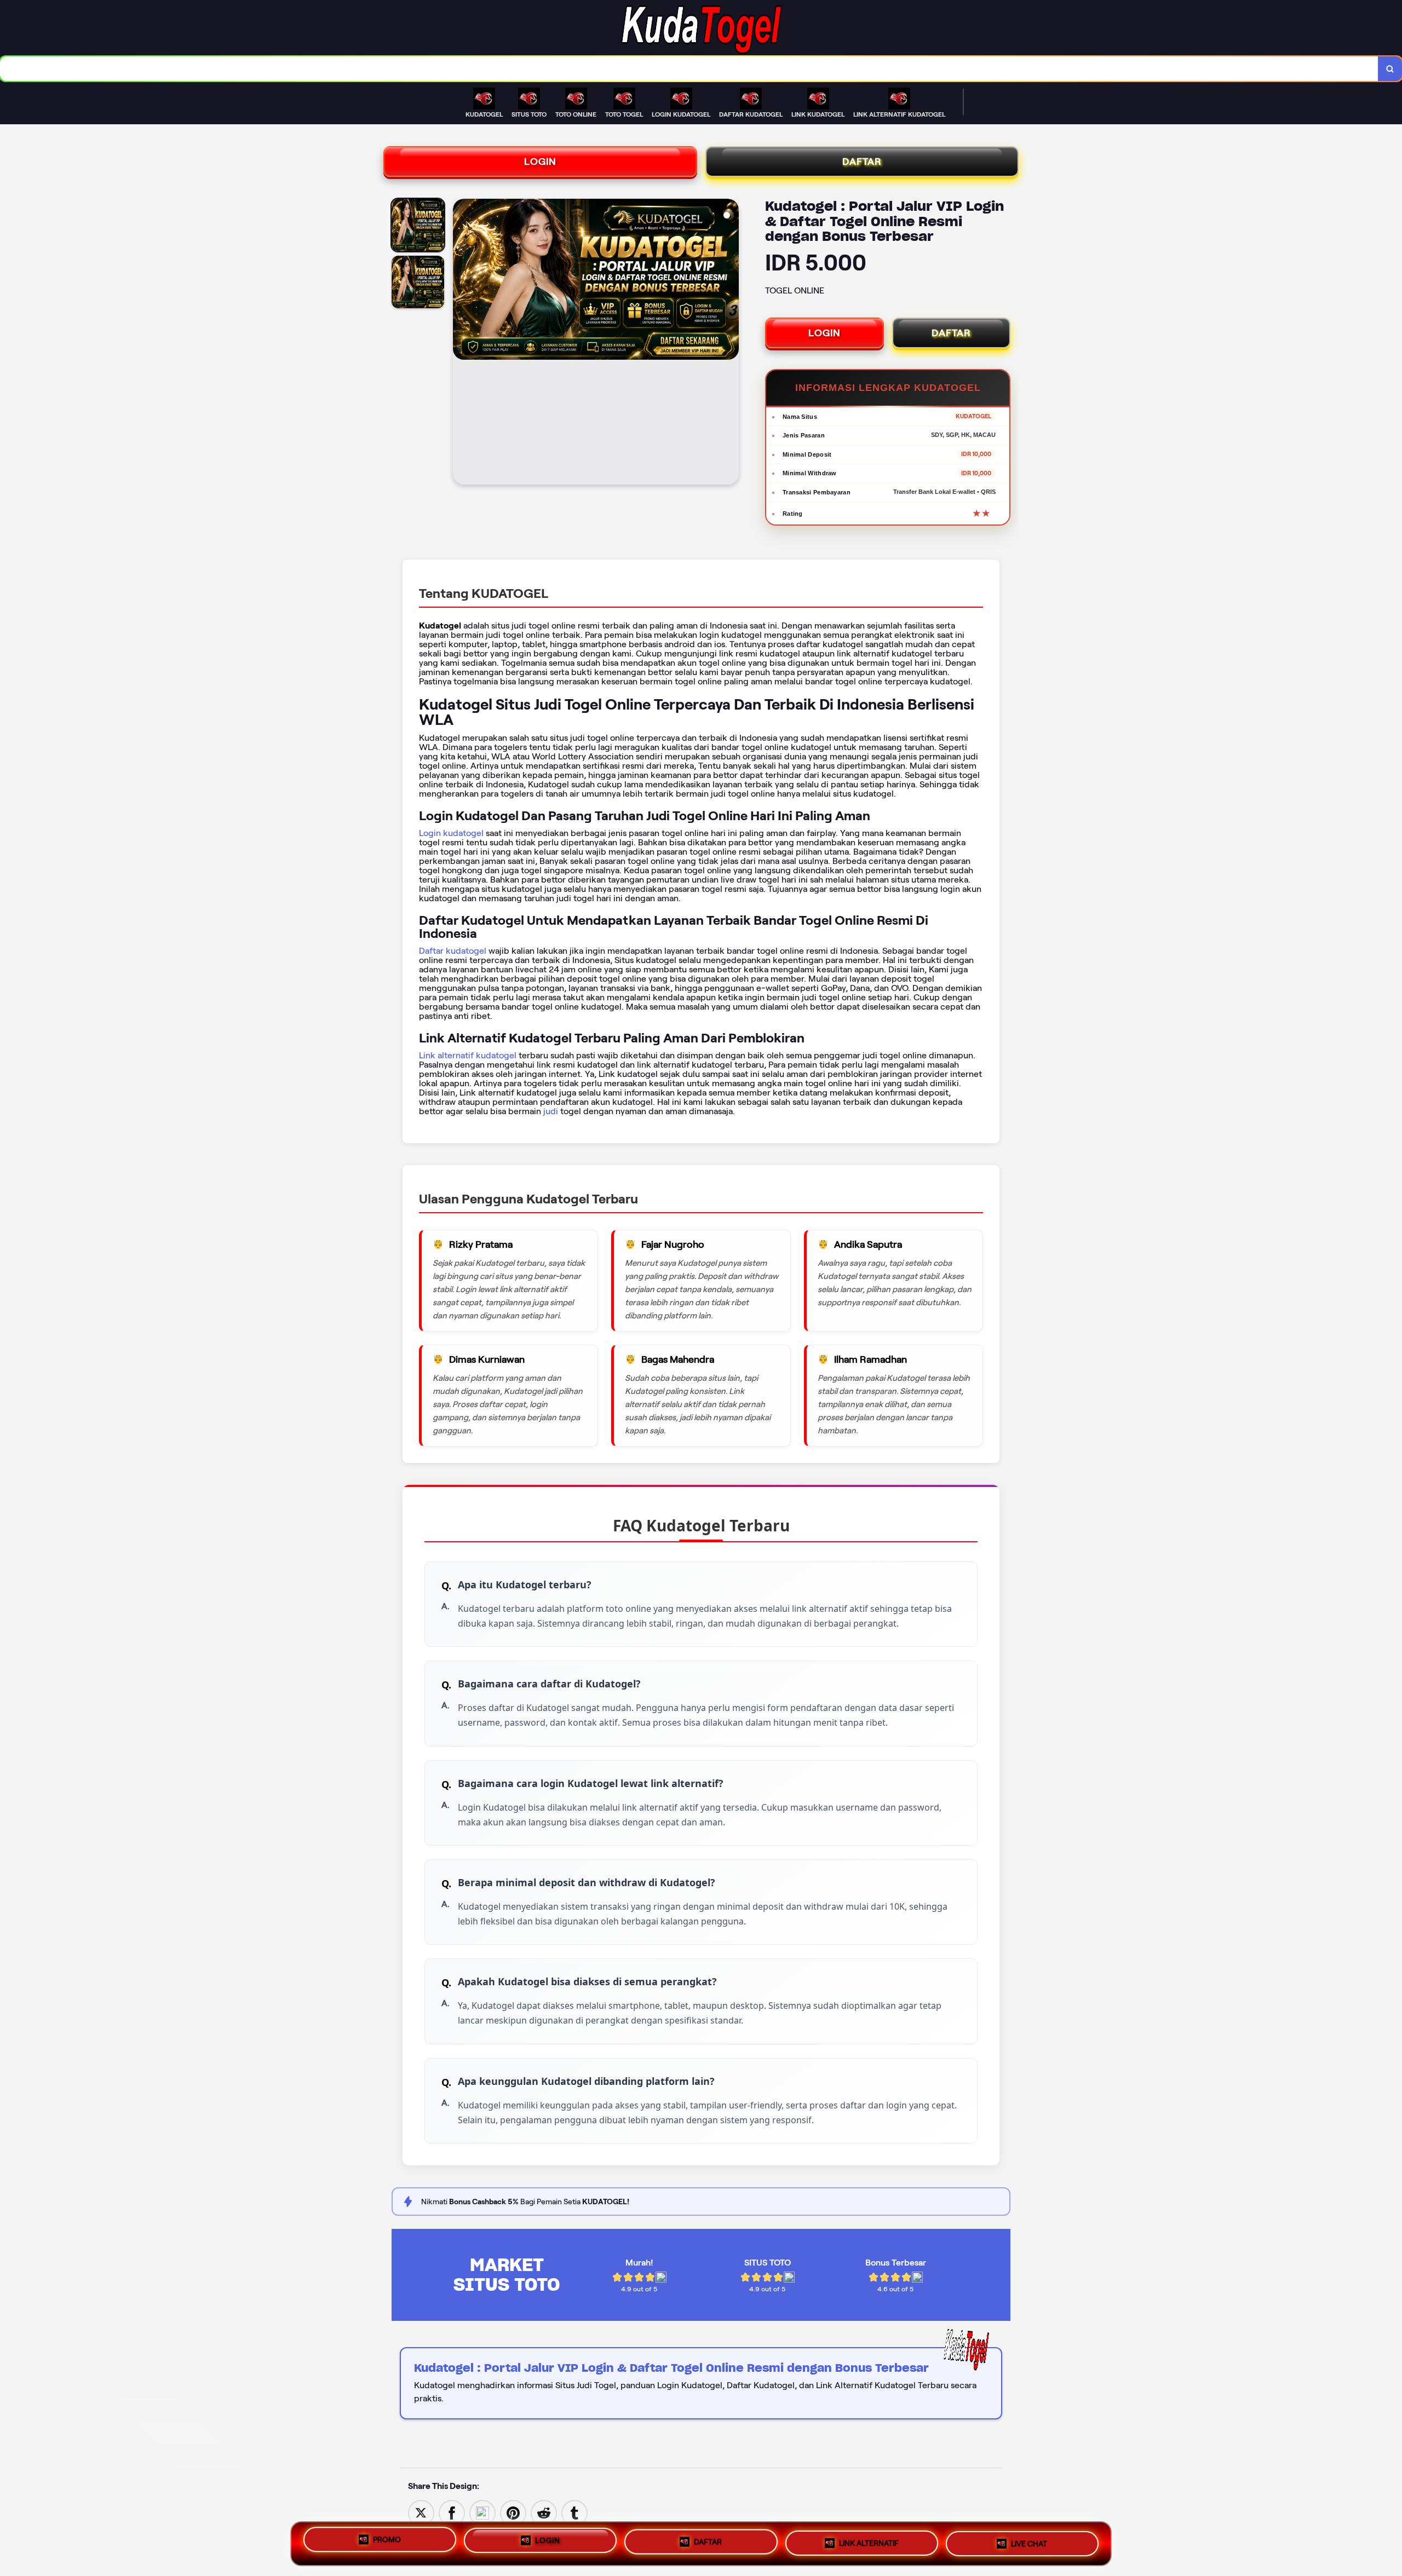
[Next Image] (730, 343)
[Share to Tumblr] (574, 2512)
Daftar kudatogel (453, 951)
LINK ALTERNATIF (869, 2544)
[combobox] (689, 69)
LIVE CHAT (1029, 2544)
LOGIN (540, 162)
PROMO (387, 2540)
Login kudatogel (451, 833)
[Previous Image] (462, 343)
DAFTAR (862, 162)
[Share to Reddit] (544, 2512)
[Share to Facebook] (452, 2512)
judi (551, 1111)
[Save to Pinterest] (513, 2512)
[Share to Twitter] (421, 2512)
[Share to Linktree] (482, 2512)
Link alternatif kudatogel (468, 1055)
